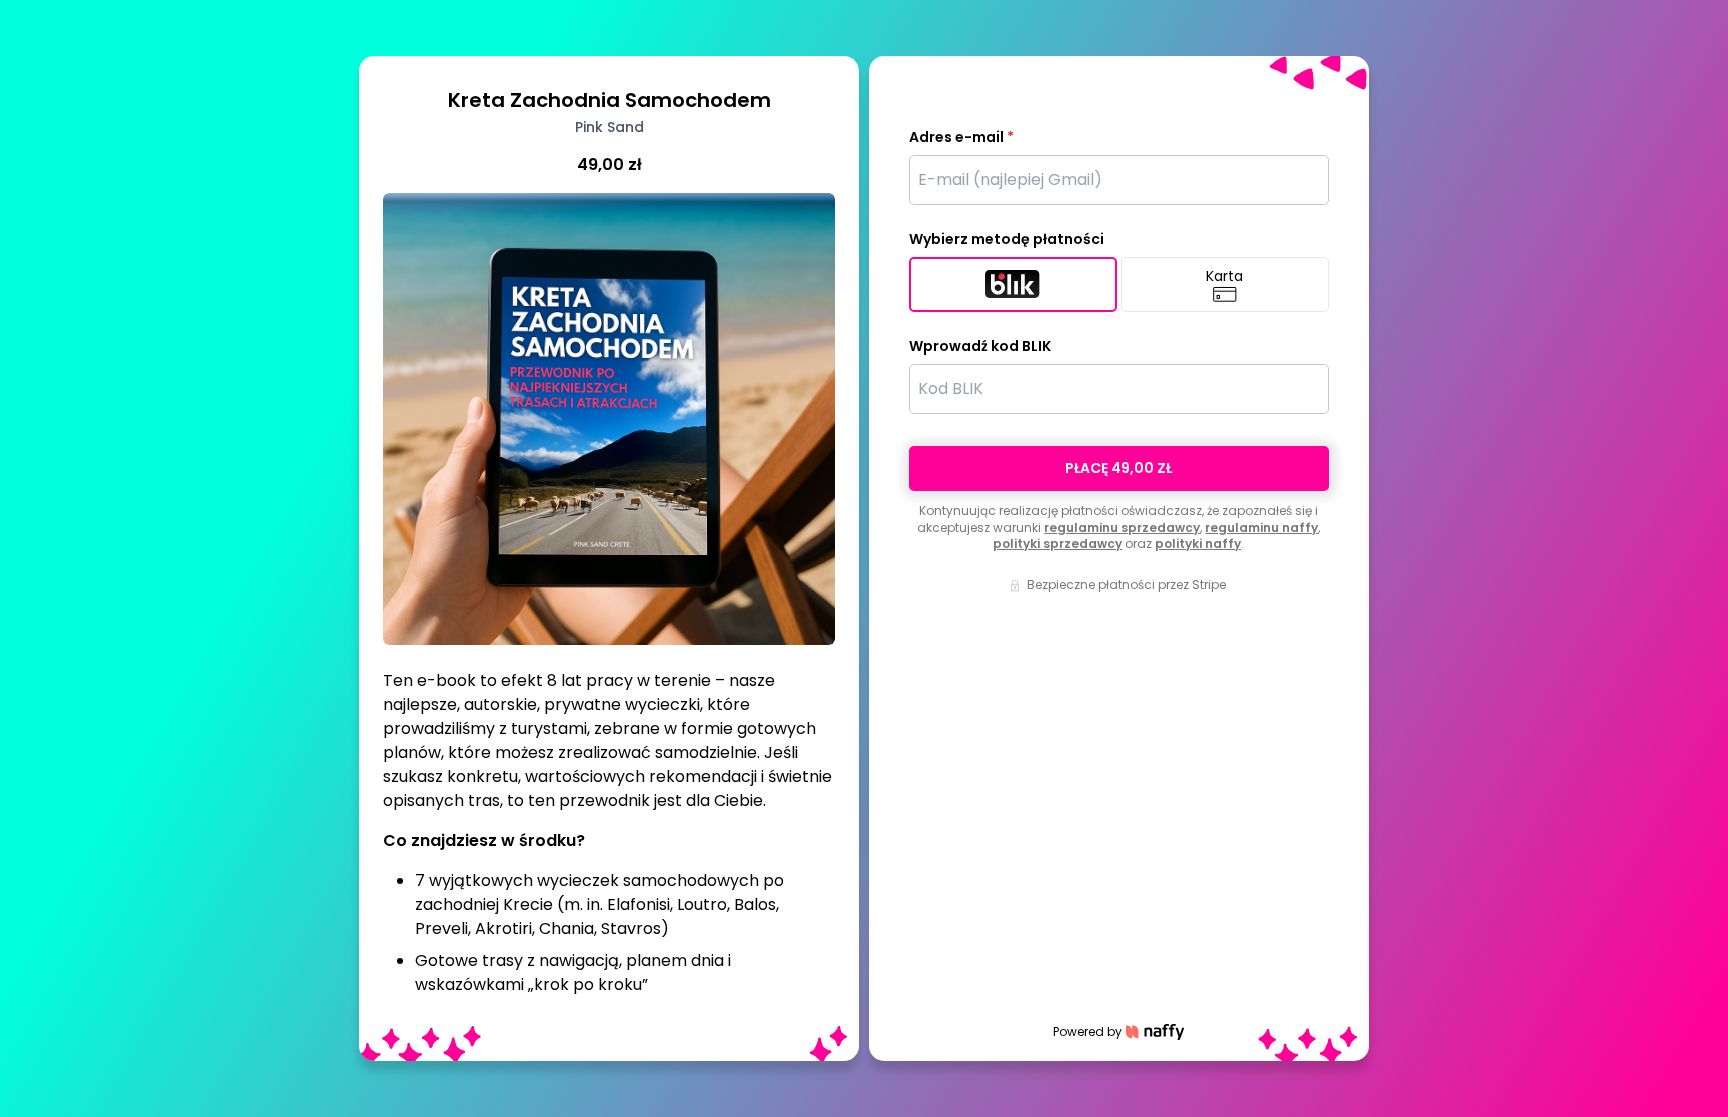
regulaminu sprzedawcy (1122, 527)
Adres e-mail (961, 137)
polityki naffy (1198, 543)
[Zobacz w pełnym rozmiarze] (609, 419)
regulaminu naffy (1261, 527)
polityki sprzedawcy (1057, 543)
